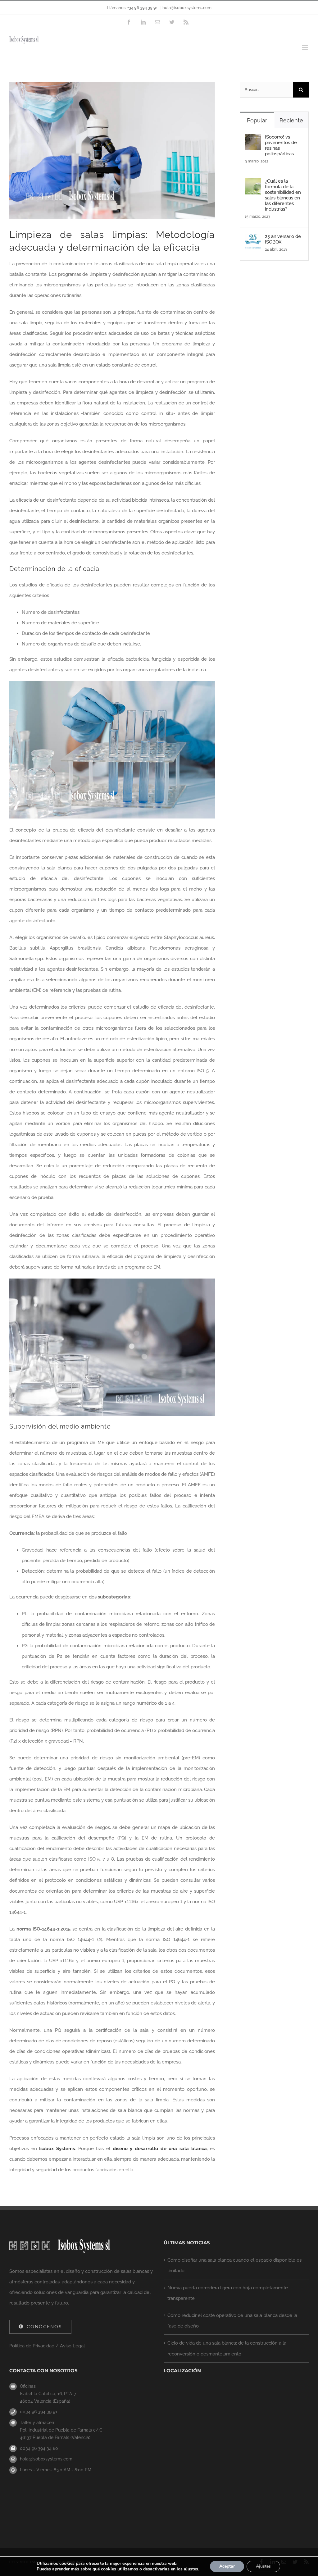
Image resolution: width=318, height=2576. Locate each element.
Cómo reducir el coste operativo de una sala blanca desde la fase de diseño (232, 2321)
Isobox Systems (57, 2149)
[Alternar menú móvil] (305, 47)
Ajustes (263, 2566)
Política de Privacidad (32, 2346)
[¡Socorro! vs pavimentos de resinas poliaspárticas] (253, 139)
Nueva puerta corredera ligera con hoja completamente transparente (228, 2293)
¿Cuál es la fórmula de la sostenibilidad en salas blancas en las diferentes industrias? (283, 195)
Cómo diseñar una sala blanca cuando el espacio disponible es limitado (234, 2265)
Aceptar (227, 2566)
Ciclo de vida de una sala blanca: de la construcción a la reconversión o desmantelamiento (227, 2348)
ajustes (191, 2569)
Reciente (291, 120)
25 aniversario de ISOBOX (283, 239)
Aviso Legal (72, 2346)
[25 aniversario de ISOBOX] (253, 239)
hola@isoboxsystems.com (187, 8)
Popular (257, 120)
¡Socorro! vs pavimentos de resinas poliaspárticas (281, 145)
